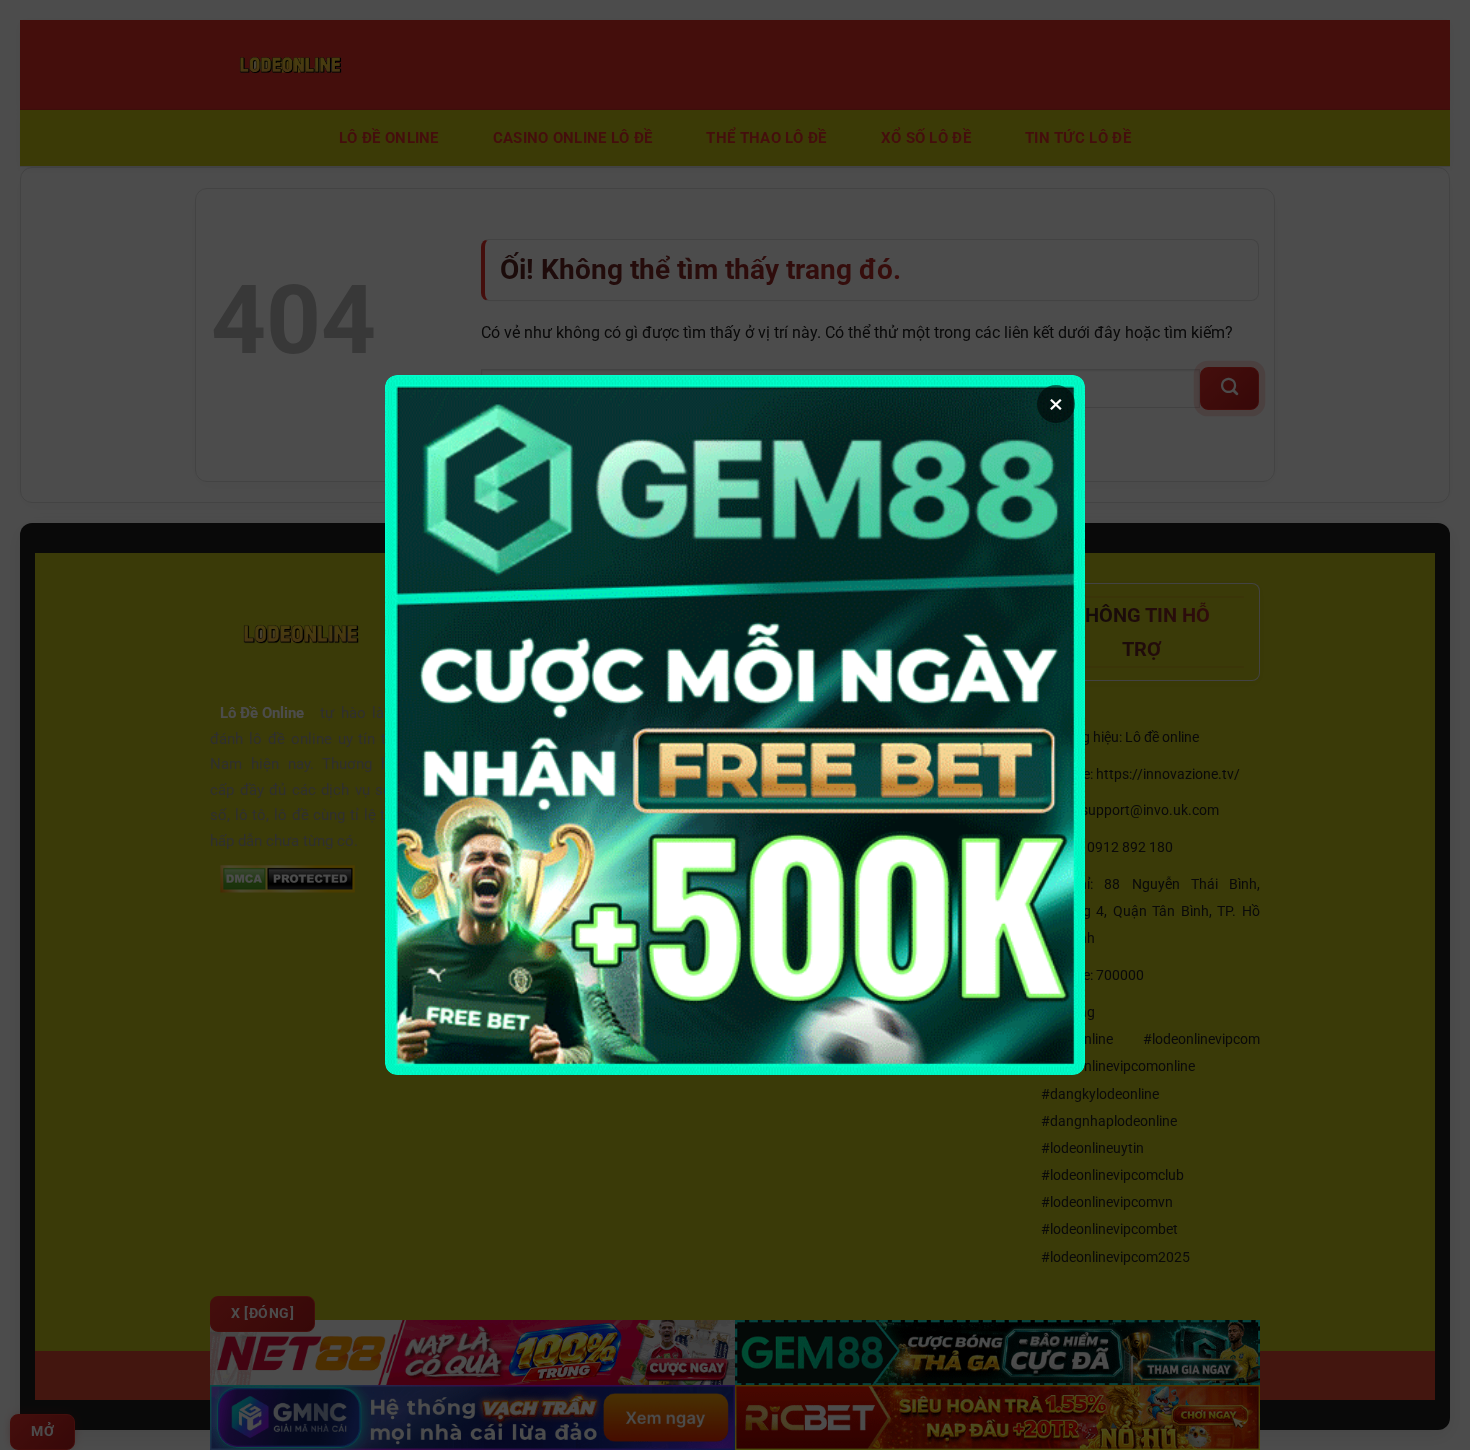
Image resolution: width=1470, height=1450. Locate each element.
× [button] (1056, 404)
